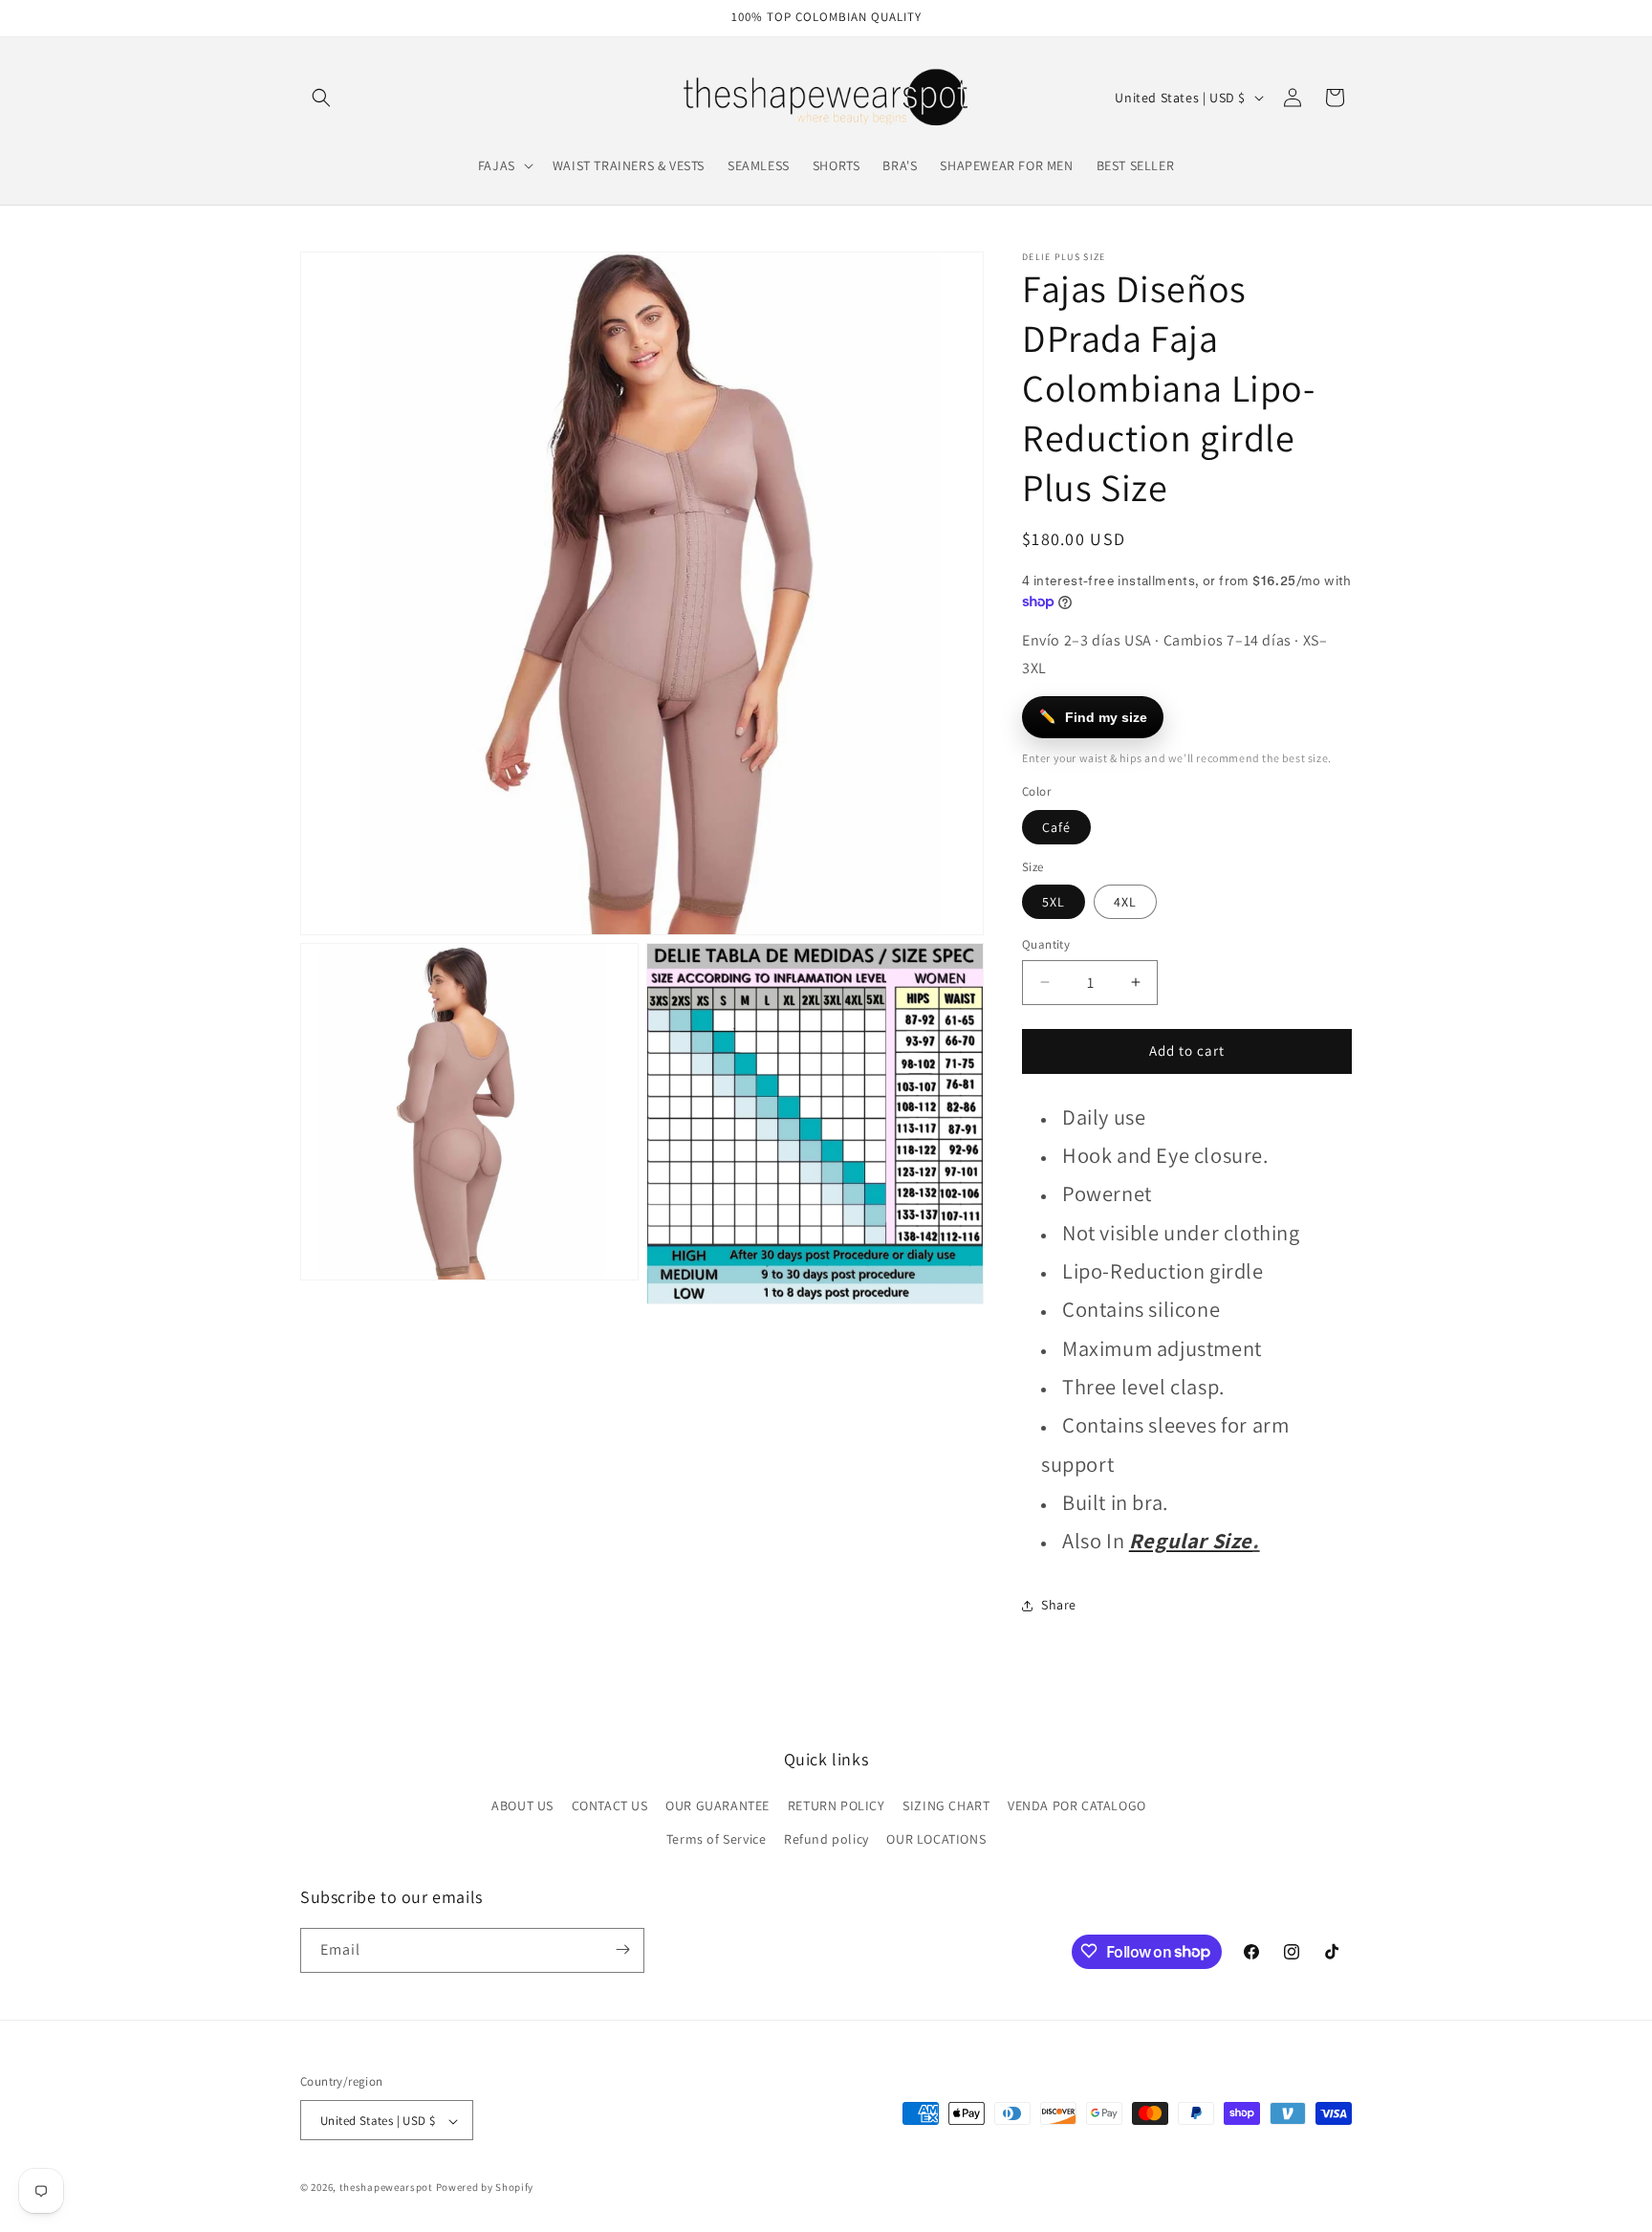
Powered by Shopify (485, 2188)
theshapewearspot (386, 2188)
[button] (321, 98)
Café (1056, 827)
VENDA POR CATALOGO (1077, 1805)
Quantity (1046, 944)
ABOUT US (522, 1805)
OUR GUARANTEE (717, 1805)
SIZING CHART (946, 1805)
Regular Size (1191, 1540)
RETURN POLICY (837, 1805)
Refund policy (826, 1840)
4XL (1125, 902)
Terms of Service (717, 1840)
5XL (1054, 902)
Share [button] (1059, 1605)
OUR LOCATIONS (936, 1840)
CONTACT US (610, 1805)
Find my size (1094, 717)
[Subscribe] (622, 1949)
